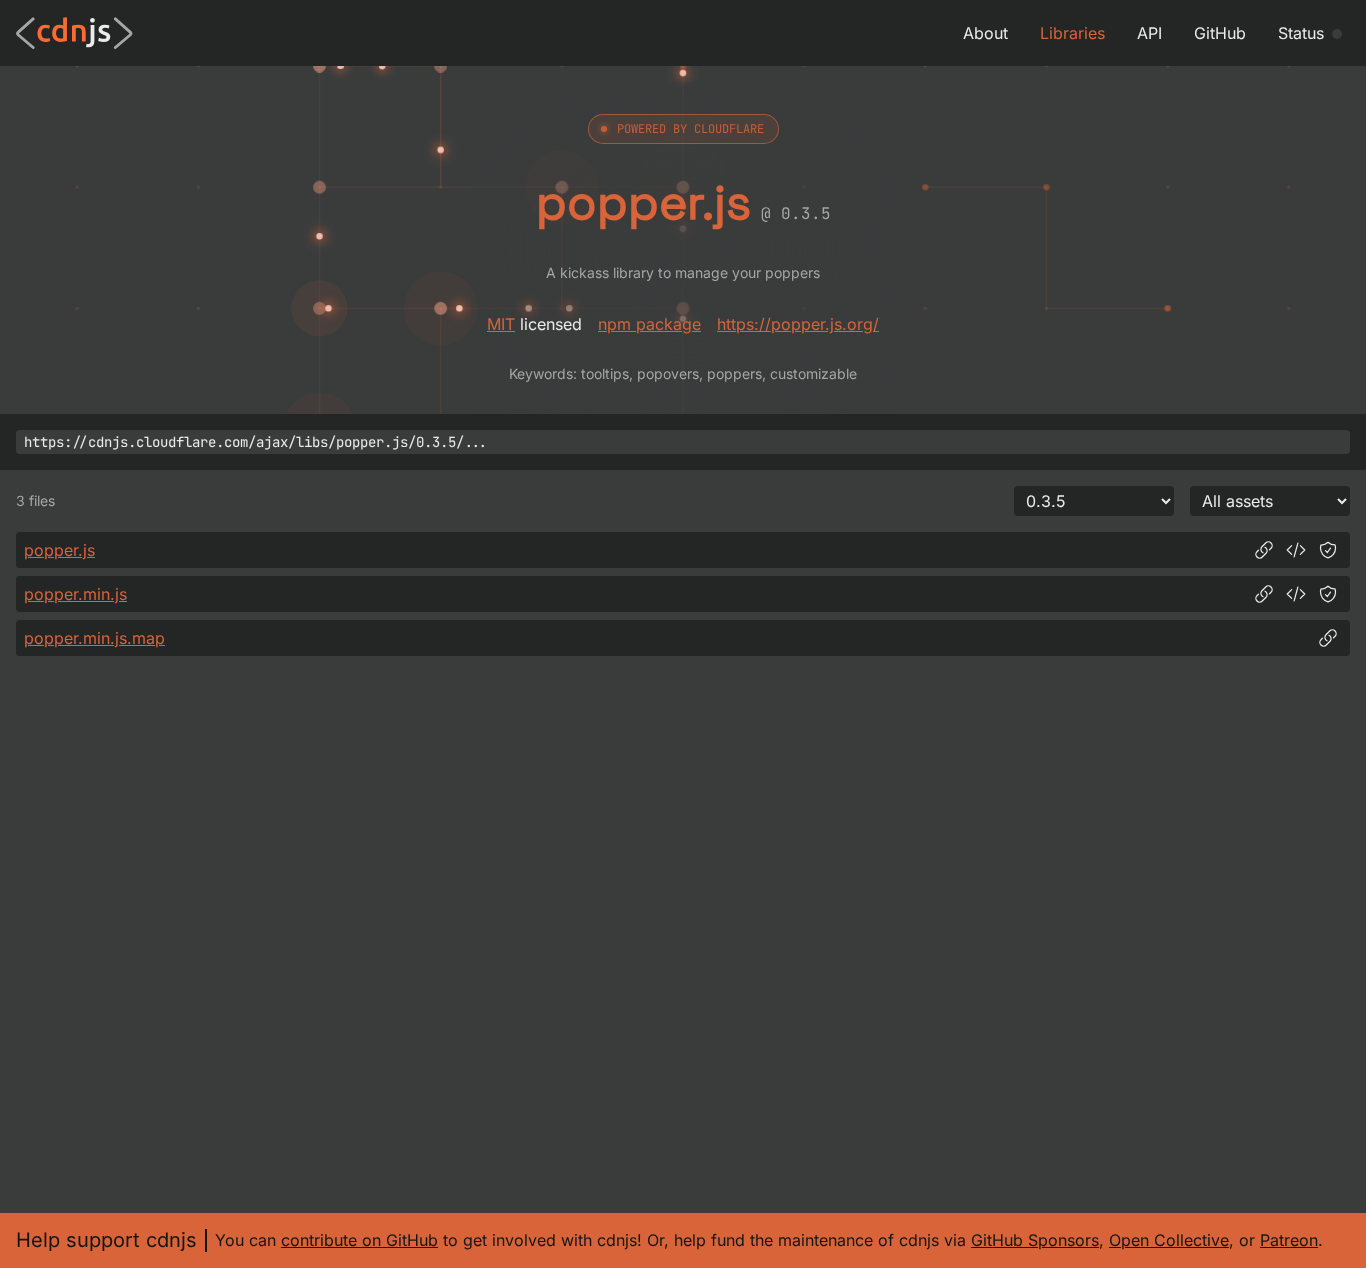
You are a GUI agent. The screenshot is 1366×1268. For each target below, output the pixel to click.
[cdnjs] (74, 33)
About (985, 33)
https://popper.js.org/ (798, 324)
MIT (501, 324)
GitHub (1220, 33)
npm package (649, 324)
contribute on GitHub (359, 1240)
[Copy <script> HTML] (1296, 550)
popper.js (59, 550)
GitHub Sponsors (1035, 1240)
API (1149, 33)
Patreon (1289, 1240)
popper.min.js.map (94, 638)
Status (1301, 33)
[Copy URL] (1264, 550)
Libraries (1072, 33)
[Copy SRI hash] (1328, 550)
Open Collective (1169, 1240)
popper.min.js (75, 594)
